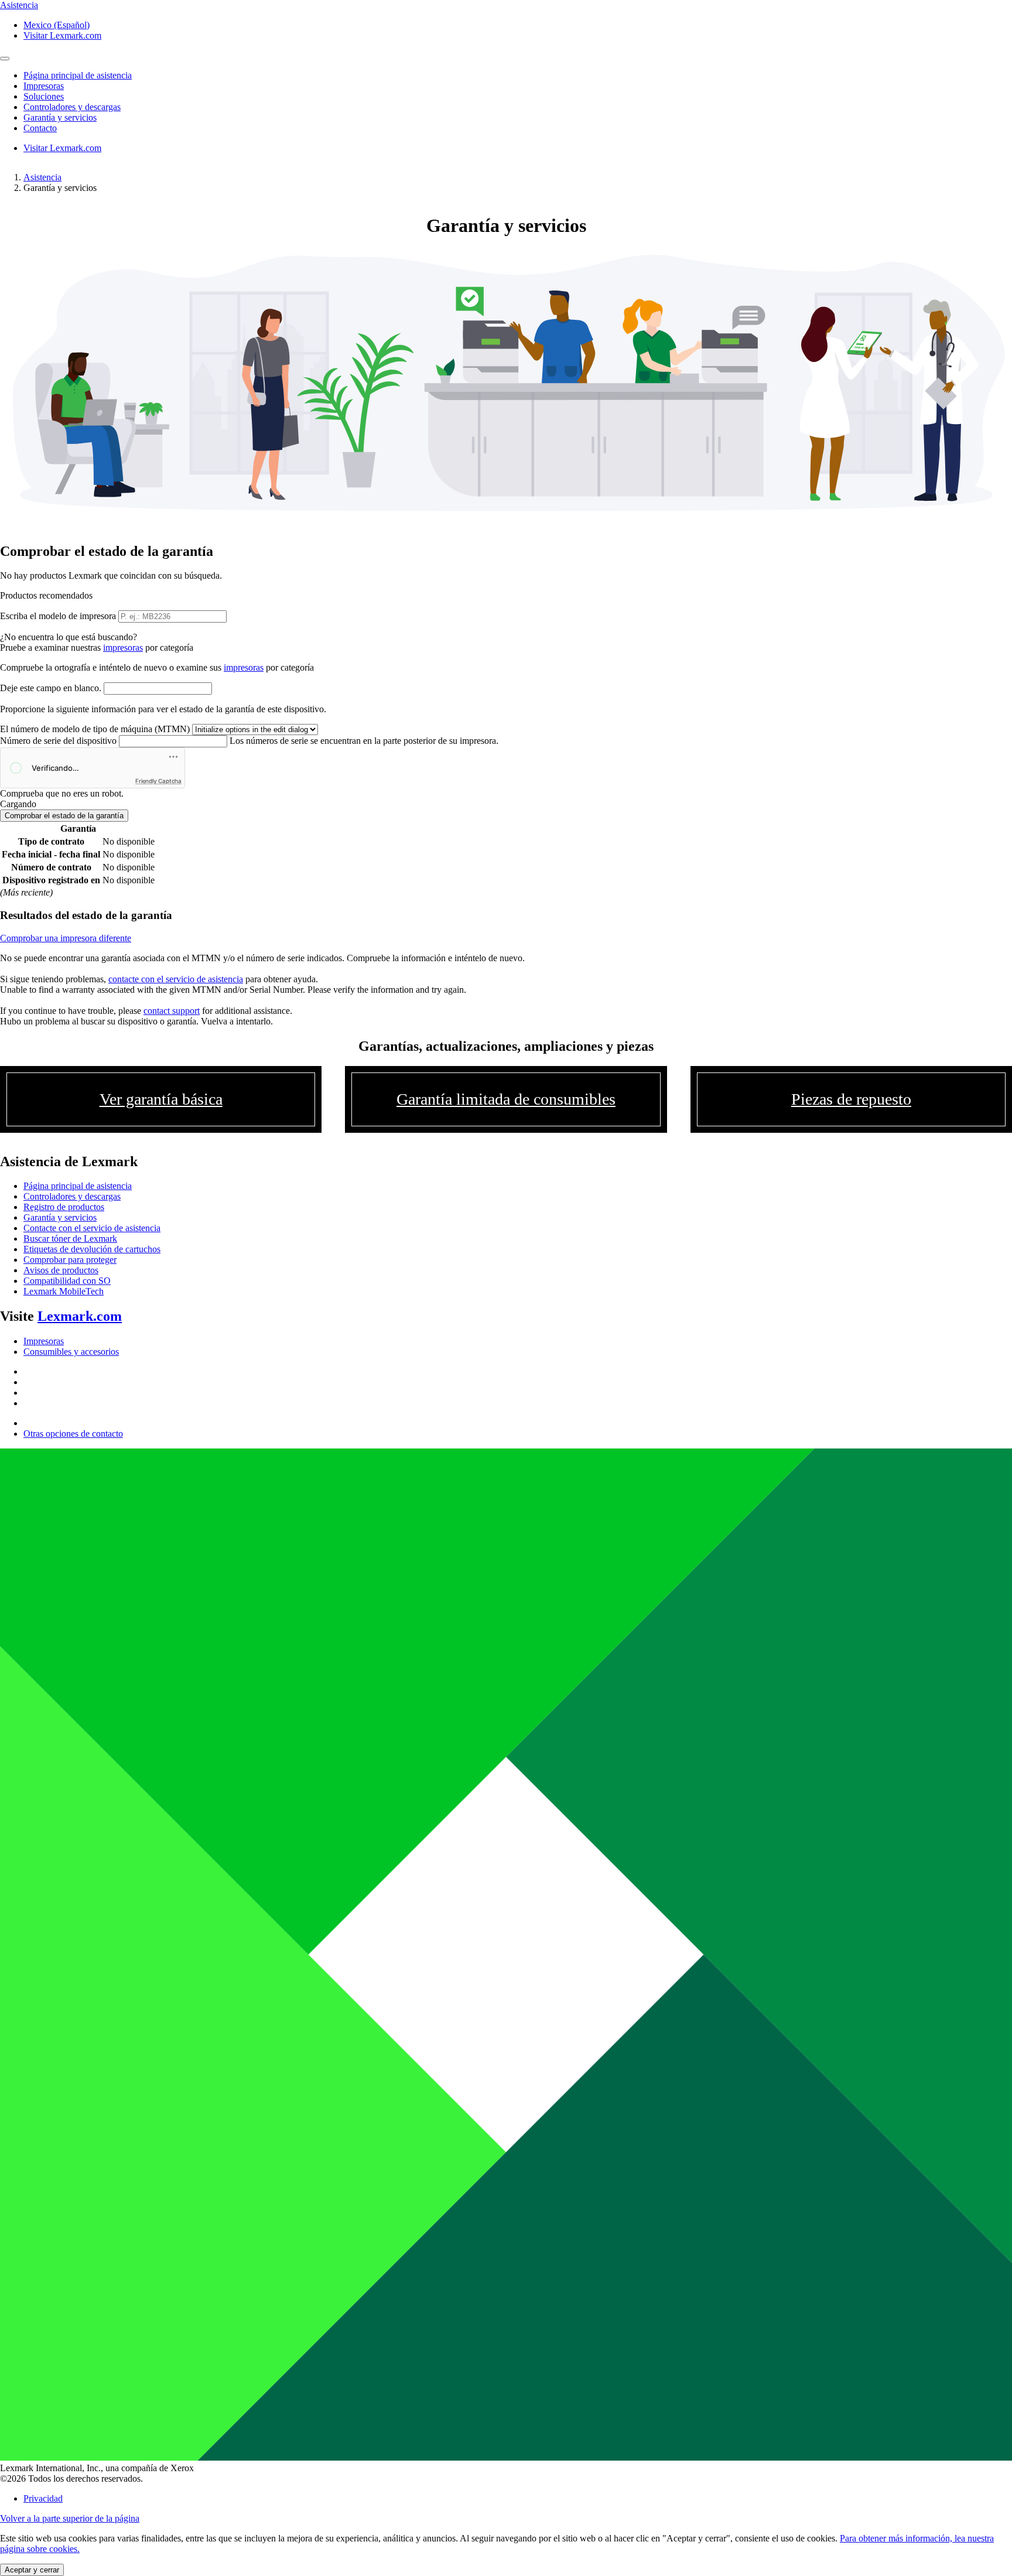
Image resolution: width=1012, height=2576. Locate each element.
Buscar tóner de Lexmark (70, 1239)
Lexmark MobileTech (64, 1291)
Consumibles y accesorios (71, 1352)
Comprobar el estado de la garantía (64, 816)
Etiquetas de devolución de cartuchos (92, 1249)
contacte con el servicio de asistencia (176, 979)
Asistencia (42, 177)
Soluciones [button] (44, 96)
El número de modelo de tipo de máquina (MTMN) (95, 729)
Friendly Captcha (158, 781)
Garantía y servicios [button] (60, 117)
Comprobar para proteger (70, 1260)
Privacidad (43, 2498)
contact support (172, 1011)
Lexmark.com (80, 1316)
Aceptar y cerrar (32, 2570)
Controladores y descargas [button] (72, 107)
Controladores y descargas (72, 1196)
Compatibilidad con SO (67, 1281)
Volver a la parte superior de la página (70, 2518)
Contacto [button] (40, 128)
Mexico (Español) (57, 25)
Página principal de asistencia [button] (78, 75)
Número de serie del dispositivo (58, 741)
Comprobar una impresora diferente (66, 938)
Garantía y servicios (60, 1217)
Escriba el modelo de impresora (58, 616)
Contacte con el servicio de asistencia (92, 1228)
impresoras (123, 648)
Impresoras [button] (44, 86)
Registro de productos (64, 1207)
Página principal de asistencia (78, 1186)
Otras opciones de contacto (73, 1434)
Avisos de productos (61, 1270)
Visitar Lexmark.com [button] (62, 35)
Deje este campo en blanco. (51, 688)
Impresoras (44, 1341)
